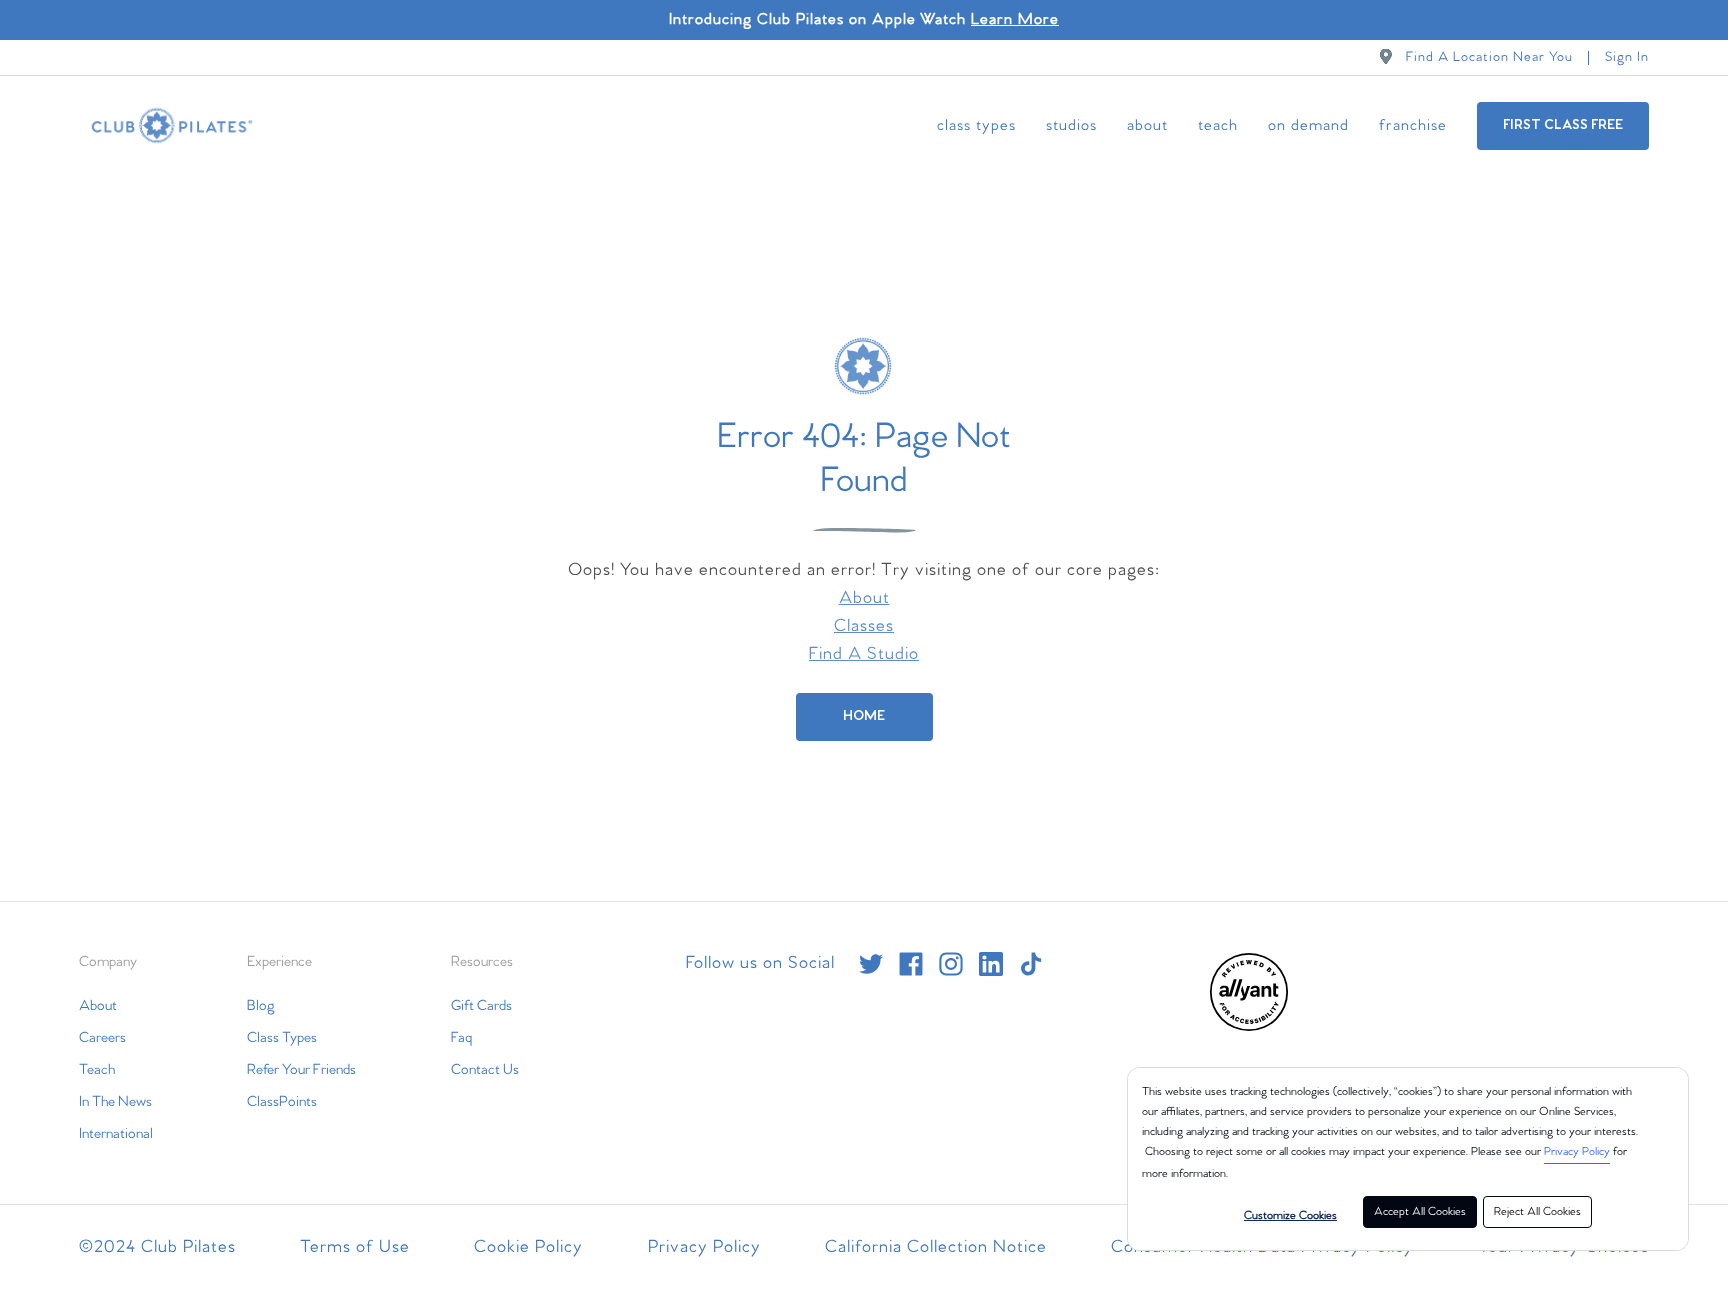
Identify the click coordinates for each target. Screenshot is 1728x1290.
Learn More (1015, 19)
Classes (864, 626)
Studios (1071, 125)
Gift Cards (481, 1006)
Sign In (1627, 57)
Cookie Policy (528, 1247)
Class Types (976, 125)
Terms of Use (355, 1247)
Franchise (1413, 125)
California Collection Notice (936, 1247)
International (116, 1134)
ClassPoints (282, 1102)
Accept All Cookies (1420, 1212)
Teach (1218, 125)
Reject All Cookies (1537, 1212)
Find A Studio (864, 654)
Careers (102, 1038)
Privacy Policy (1577, 1152)
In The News (115, 1102)
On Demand (1308, 125)
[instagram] (951, 964)
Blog (261, 1006)
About (1147, 125)
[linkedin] (991, 964)
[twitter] (871, 964)
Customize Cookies (1290, 1216)
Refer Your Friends (301, 1070)
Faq (461, 1038)
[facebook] (911, 964)
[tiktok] (1031, 964)
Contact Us (485, 1070)
